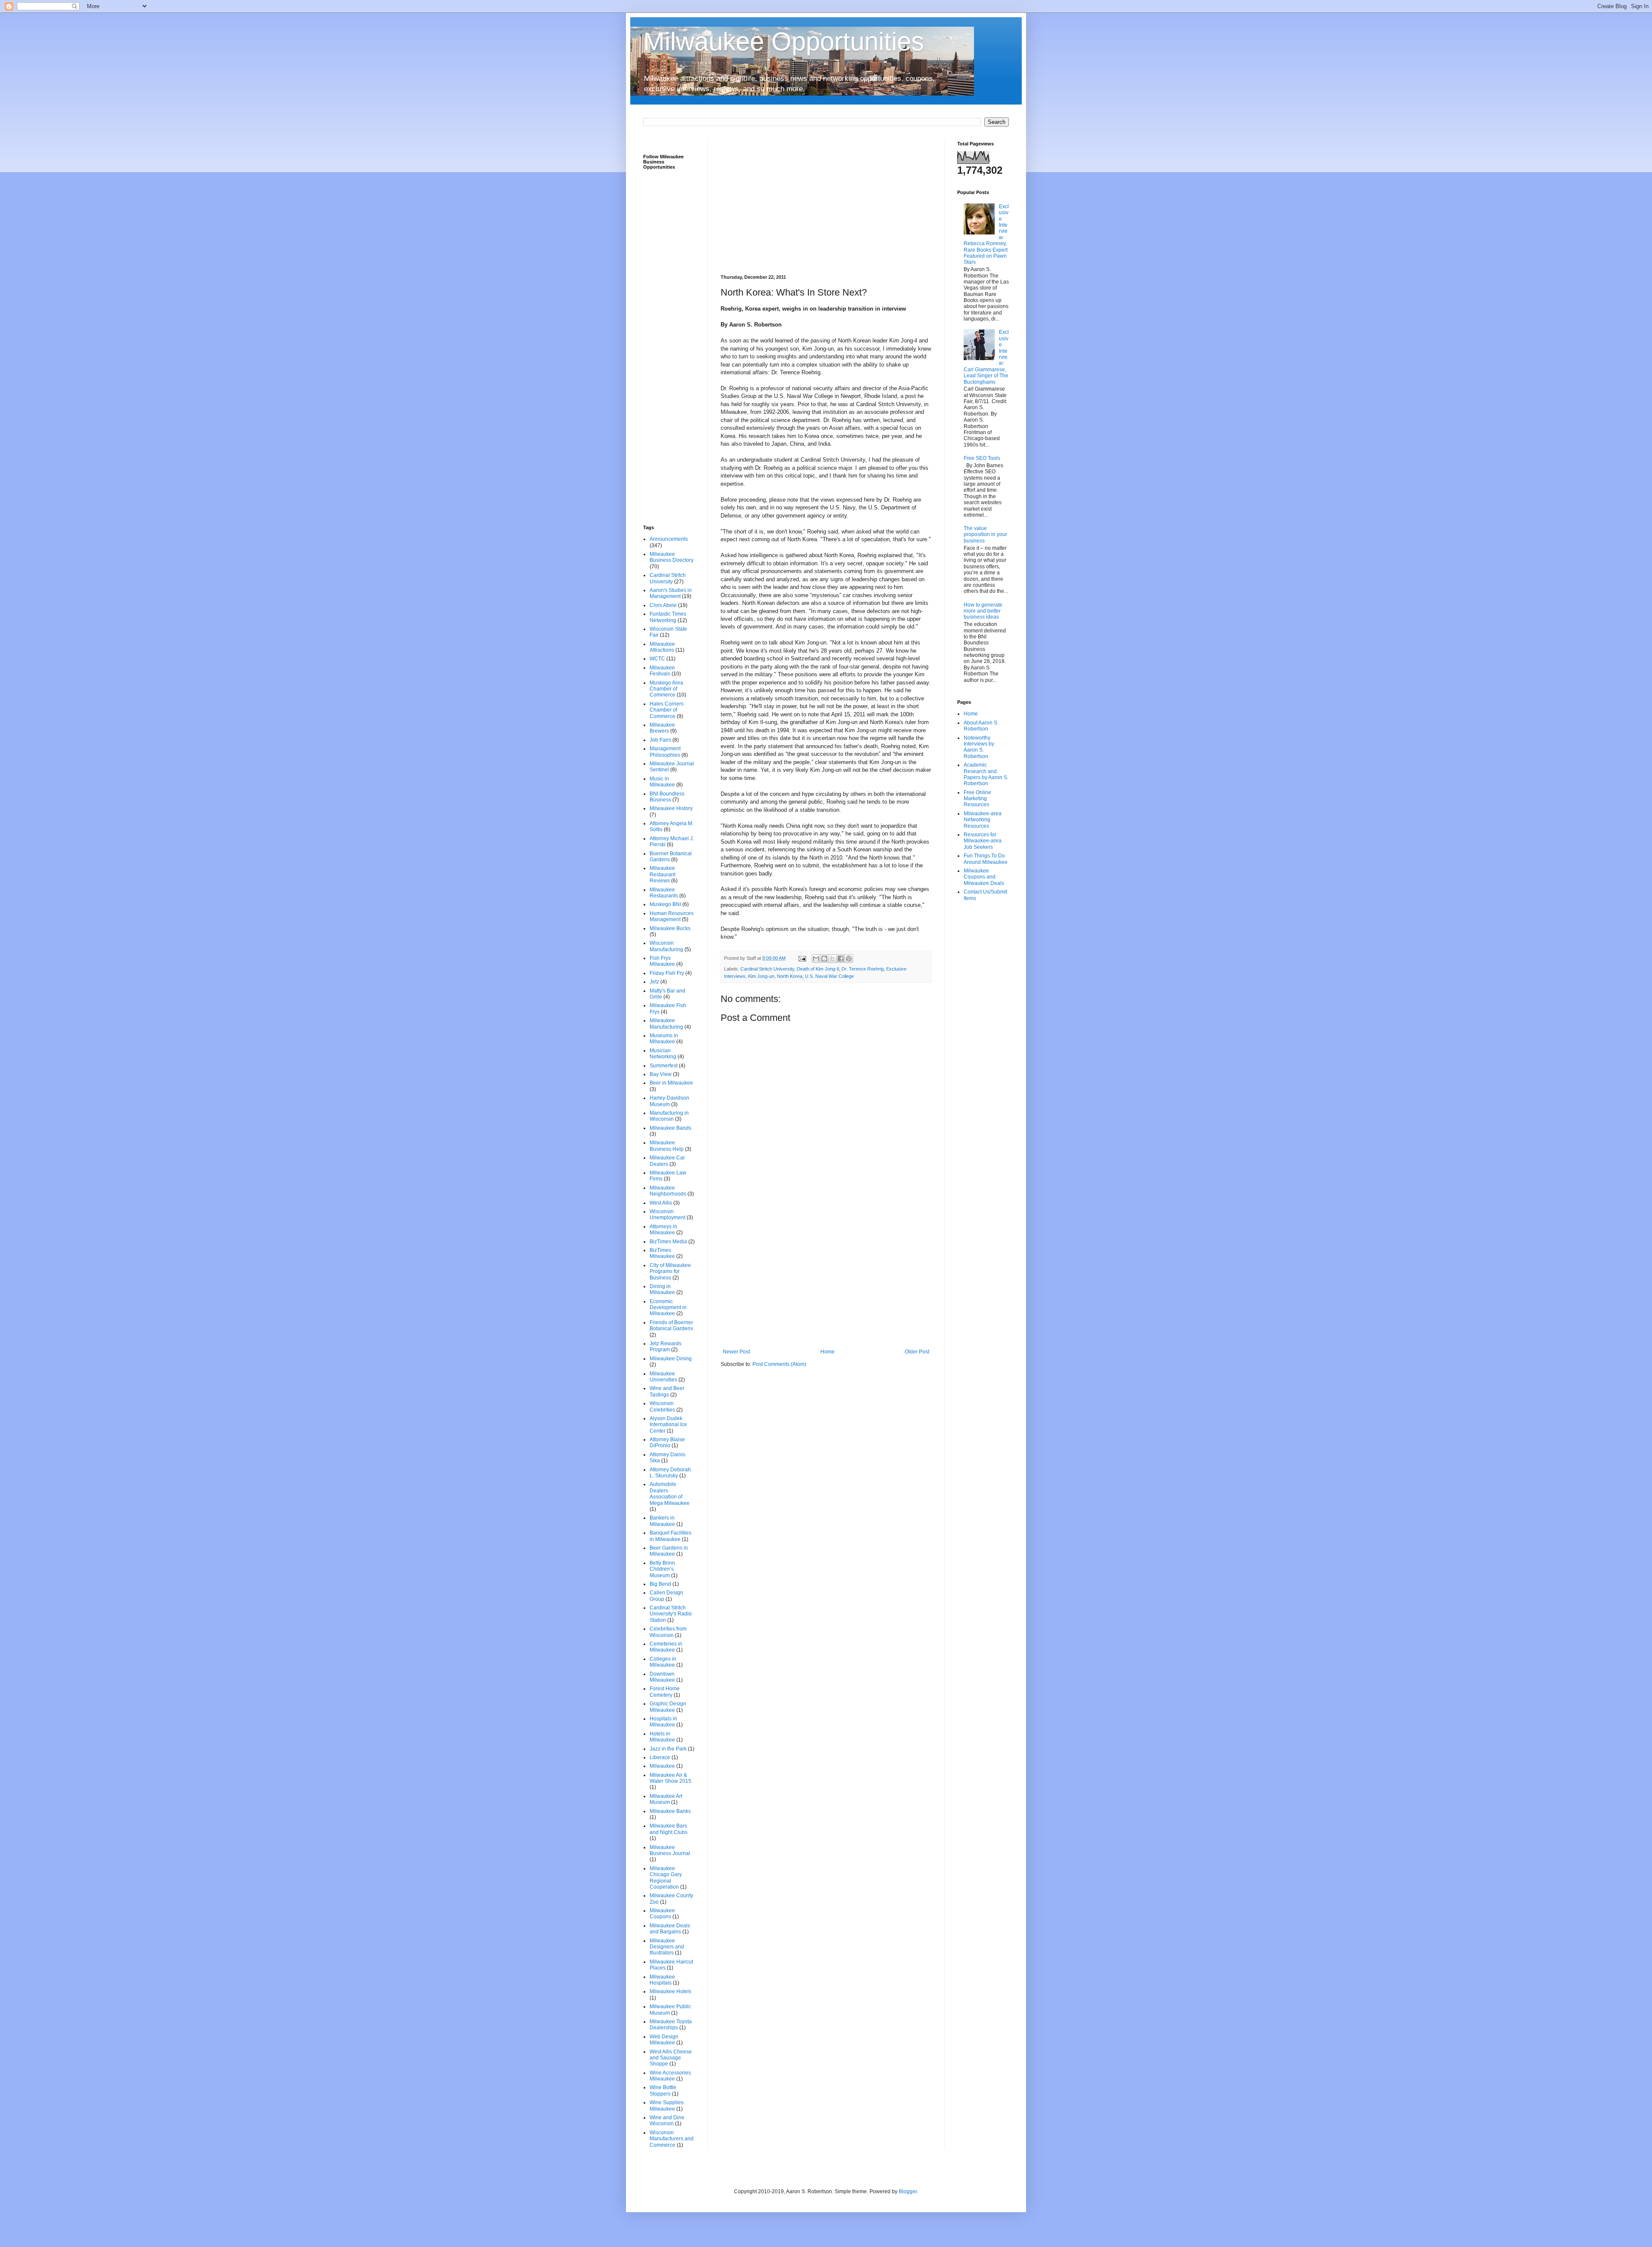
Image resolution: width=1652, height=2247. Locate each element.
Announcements (669, 539)
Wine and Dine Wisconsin (667, 2121)
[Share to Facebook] (841, 959)
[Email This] (816, 959)
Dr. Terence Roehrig (863, 969)
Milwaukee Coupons (662, 1914)
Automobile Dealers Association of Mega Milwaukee (670, 1493)
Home (828, 1352)
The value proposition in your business (985, 535)
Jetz (654, 982)
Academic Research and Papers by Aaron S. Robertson (986, 774)
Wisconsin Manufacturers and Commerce (672, 2139)
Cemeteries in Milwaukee (666, 1647)
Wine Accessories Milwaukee (670, 2076)
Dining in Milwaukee (662, 1289)
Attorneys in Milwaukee (663, 1230)
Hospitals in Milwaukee (663, 1722)
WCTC (657, 659)
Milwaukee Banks (670, 1811)
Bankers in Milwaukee (662, 1521)
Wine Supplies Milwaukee (667, 2105)
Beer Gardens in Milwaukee (669, 1551)
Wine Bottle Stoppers (663, 2090)
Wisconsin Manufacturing (666, 946)
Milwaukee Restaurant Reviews (663, 874)
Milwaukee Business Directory (672, 557)
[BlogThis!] (824, 959)
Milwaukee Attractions (662, 647)
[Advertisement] (826, 201)
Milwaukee (662, 1766)
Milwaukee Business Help (667, 1146)
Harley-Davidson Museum (669, 1101)
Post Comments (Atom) (779, 1364)
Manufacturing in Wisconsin (669, 1116)
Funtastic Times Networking (668, 617)
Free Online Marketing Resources (977, 799)
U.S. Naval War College (829, 976)
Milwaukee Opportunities (784, 42)
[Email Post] (802, 958)
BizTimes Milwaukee (662, 1253)
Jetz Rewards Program (666, 1347)
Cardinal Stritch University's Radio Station (671, 1614)
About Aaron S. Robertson (981, 726)
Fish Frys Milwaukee (662, 961)
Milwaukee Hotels (670, 1991)
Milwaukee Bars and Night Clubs (669, 1829)
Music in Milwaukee (662, 782)
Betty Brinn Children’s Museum (662, 1569)
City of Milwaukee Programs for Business (670, 1271)
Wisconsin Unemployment (667, 1214)
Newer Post (736, 1352)
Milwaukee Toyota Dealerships (671, 2025)
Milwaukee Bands (670, 1128)
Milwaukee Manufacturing (666, 1023)
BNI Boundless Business (667, 797)
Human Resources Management (672, 916)
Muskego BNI (665, 904)
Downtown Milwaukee (662, 1677)
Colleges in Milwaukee (663, 1662)
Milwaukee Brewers (662, 728)
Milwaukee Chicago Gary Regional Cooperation (666, 1878)
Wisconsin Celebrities (662, 1406)
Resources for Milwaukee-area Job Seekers (983, 841)
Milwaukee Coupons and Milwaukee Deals (984, 877)
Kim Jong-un (761, 976)
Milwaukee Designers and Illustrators (667, 1947)
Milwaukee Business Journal (670, 1850)
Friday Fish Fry (667, 973)
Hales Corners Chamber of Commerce (667, 710)
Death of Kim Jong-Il (818, 969)
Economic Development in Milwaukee (668, 1308)
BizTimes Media (668, 1242)
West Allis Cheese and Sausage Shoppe (671, 2058)
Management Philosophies (665, 752)
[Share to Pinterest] (849, 959)
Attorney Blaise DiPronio (667, 1443)
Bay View (661, 1074)
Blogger (908, 2192)
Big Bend (660, 1584)
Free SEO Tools (982, 458)
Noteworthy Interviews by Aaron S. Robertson (979, 747)
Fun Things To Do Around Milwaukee (986, 859)
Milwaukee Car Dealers (667, 1161)
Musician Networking (663, 1054)
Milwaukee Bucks (670, 928)
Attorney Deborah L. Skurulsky (670, 1473)
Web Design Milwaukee (664, 2040)
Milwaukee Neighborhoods (668, 1191)
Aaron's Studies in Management (671, 593)
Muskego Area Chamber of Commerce (666, 689)
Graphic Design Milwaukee (668, 1707)
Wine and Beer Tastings (667, 1391)
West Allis (661, 1203)
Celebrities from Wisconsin (668, 1632)
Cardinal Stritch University (767, 969)
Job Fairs (660, 740)
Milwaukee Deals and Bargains (670, 1929)
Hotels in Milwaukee (662, 1737)
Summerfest (664, 1066)
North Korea (790, 976)
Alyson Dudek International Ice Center (668, 1425)
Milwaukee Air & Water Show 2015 (670, 1778)
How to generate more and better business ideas (983, 611)
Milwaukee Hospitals (662, 1980)
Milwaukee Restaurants (664, 893)
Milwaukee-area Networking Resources (983, 820)
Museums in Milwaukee (664, 1039)
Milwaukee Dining (671, 1359)
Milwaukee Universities (663, 1377)
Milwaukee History (671, 808)
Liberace (660, 1757)
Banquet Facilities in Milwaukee (670, 1536)
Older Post (917, 1352)
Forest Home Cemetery (665, 1692)
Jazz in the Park (668, 1749)
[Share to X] (832, 959)
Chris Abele (663, 605)
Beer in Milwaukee (671, 1083)
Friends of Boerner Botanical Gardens (671, 1325)
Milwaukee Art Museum (666, 1799)
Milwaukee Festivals (662, 671)
